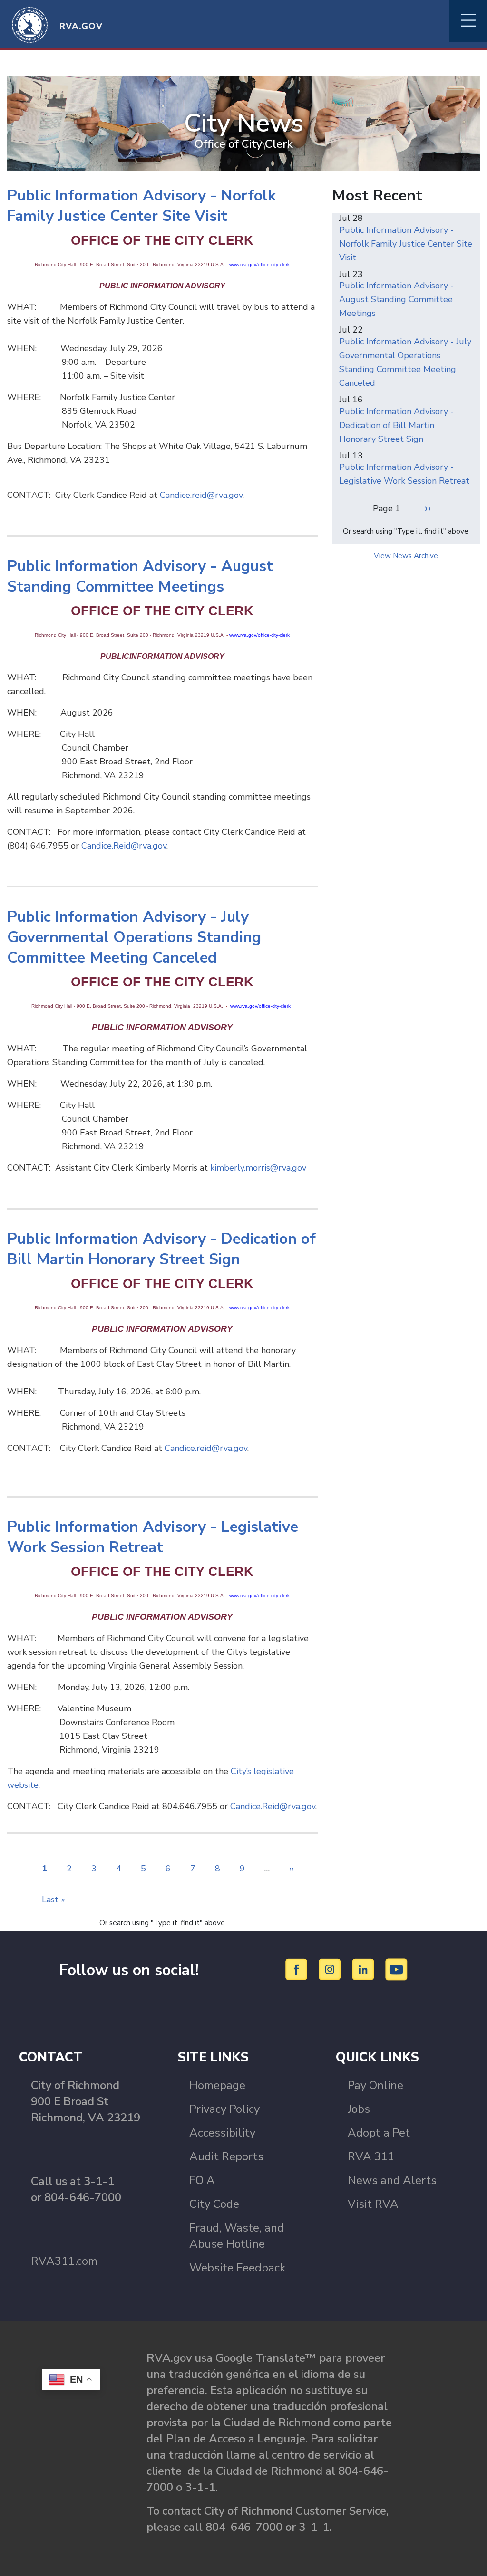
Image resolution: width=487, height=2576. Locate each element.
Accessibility (222, 2133)
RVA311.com (64, 2261)
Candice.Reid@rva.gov (124, 846)
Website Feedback (237, 2268)
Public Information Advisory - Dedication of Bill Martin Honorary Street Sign (396, 425)
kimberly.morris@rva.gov (258, 1168)
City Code (214, 2204)
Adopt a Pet (379, 2133)
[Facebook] (298, 1969)
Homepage (217, 2085)
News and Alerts (392, 2180)
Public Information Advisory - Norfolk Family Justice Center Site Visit (406, 244)
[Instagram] (331, 1969)
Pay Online (375, 2085)
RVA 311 (371, 2156)
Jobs (359, 2109)
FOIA (202, 2180)
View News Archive (406, 556)
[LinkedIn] (365, 1969)
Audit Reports (226, 2156)
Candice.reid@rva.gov (201, 495)
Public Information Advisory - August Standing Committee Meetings (396, 299)
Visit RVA (373, 2204)
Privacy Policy (224, 2109)
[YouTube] (397, 1969)
